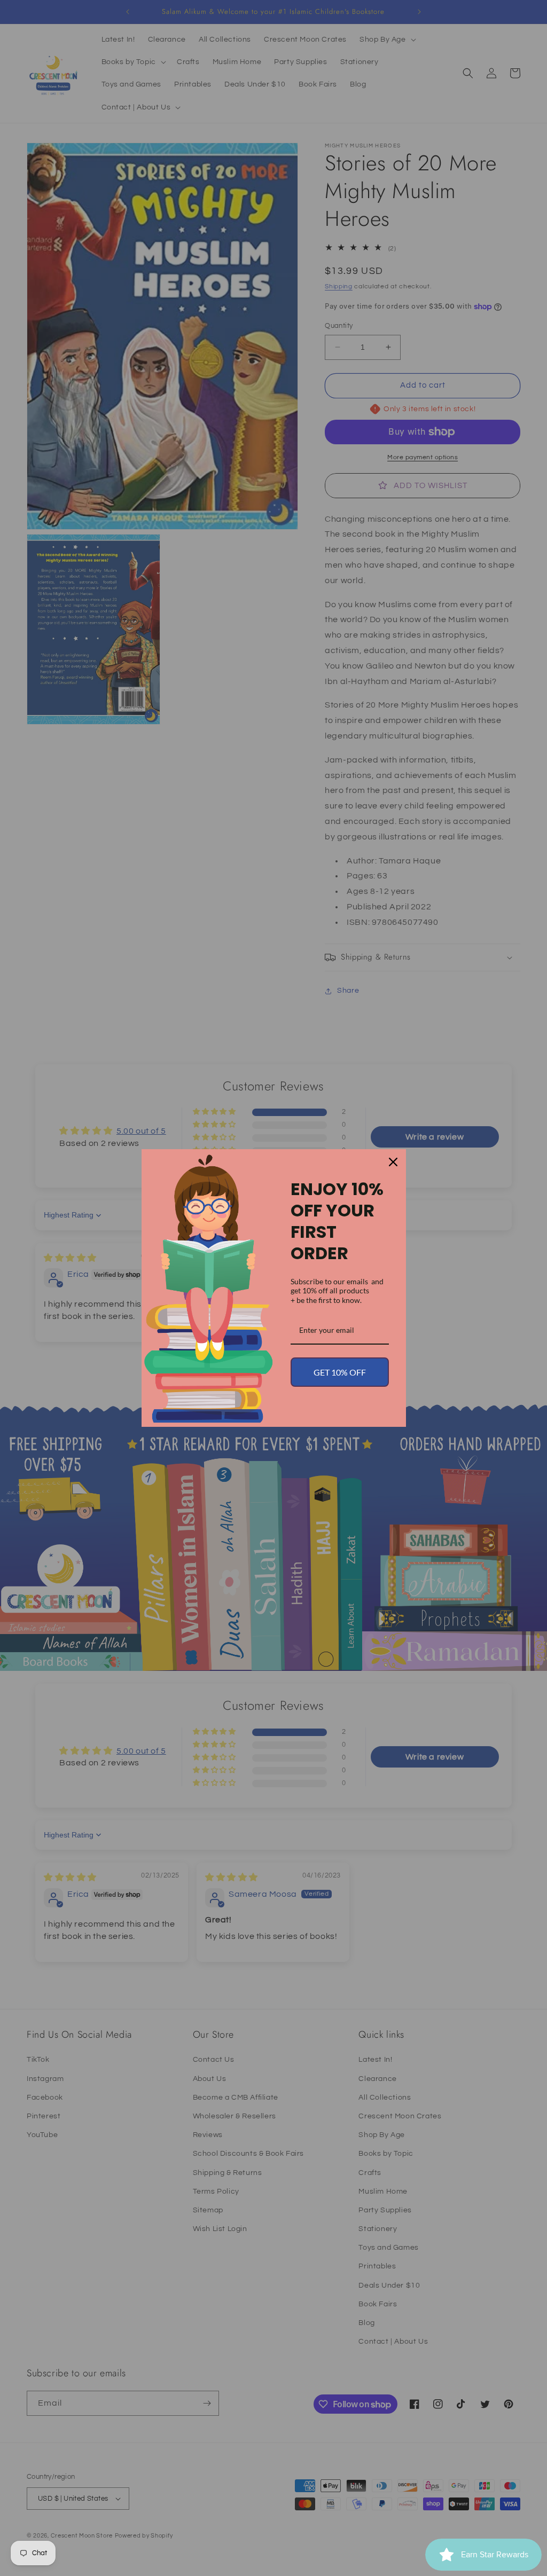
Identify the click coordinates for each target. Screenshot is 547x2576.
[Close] (393, 1162)
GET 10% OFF (340, 1372)
